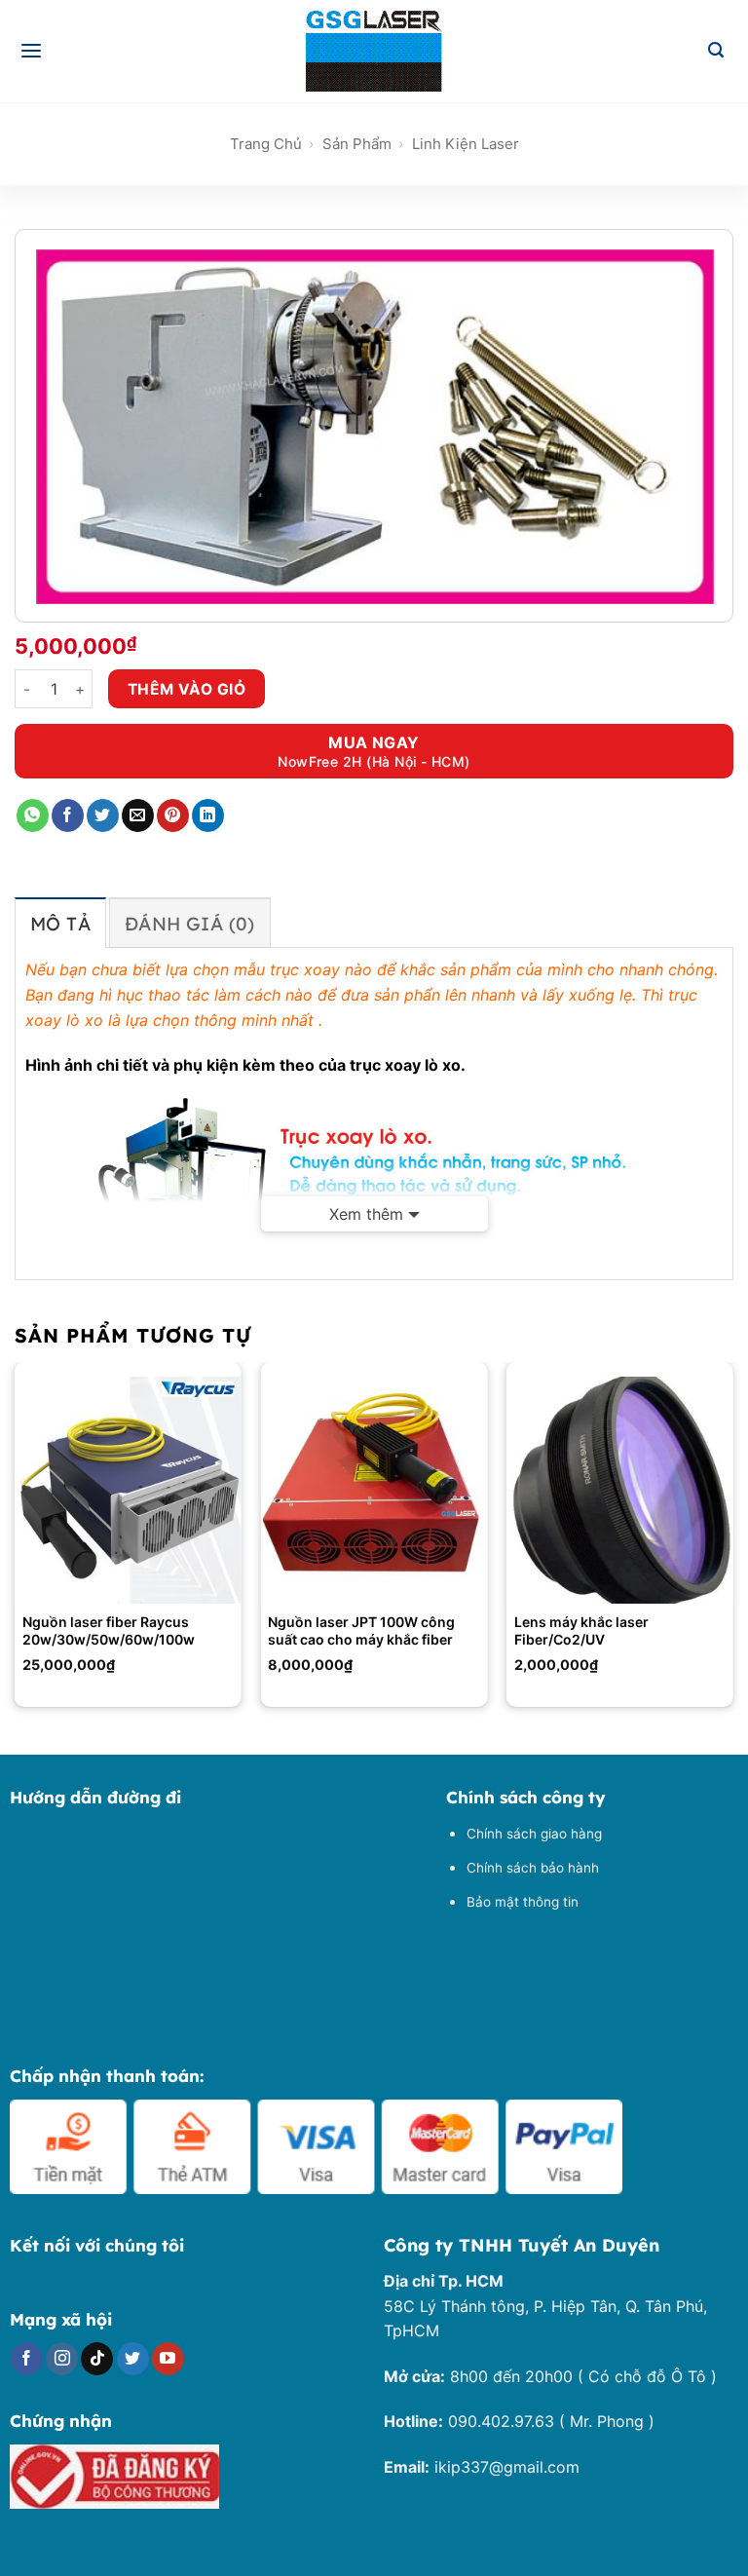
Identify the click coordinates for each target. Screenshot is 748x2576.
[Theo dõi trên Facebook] (27, 2359)
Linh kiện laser (466, 144)
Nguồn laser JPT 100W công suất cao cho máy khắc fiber (361, 1630)
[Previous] (16, 1542)
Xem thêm (366, 1214)
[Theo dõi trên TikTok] (97, 2359)
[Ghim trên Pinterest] (173, 815)
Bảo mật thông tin (523, 1902)
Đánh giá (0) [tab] (190, 924)
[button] (32, 52)
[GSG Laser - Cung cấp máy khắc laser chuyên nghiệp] (374, 51)
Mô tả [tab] (60, 924)
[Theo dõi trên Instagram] (62, 2359)
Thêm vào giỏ (187, 689)
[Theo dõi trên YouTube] (168, 2359)
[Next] (732, 1542)
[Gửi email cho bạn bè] (138, 815)
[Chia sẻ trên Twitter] (103, 815)
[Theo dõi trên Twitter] (133, 2359)
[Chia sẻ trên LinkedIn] (208, 815)
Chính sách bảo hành (533, 1868)
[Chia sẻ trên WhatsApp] (33, 815)
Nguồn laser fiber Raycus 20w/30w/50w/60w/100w (109, 1630)
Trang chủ (266, 144)
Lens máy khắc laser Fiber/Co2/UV (581, 1630)
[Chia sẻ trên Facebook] (68, 815)
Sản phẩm (357, 144)
